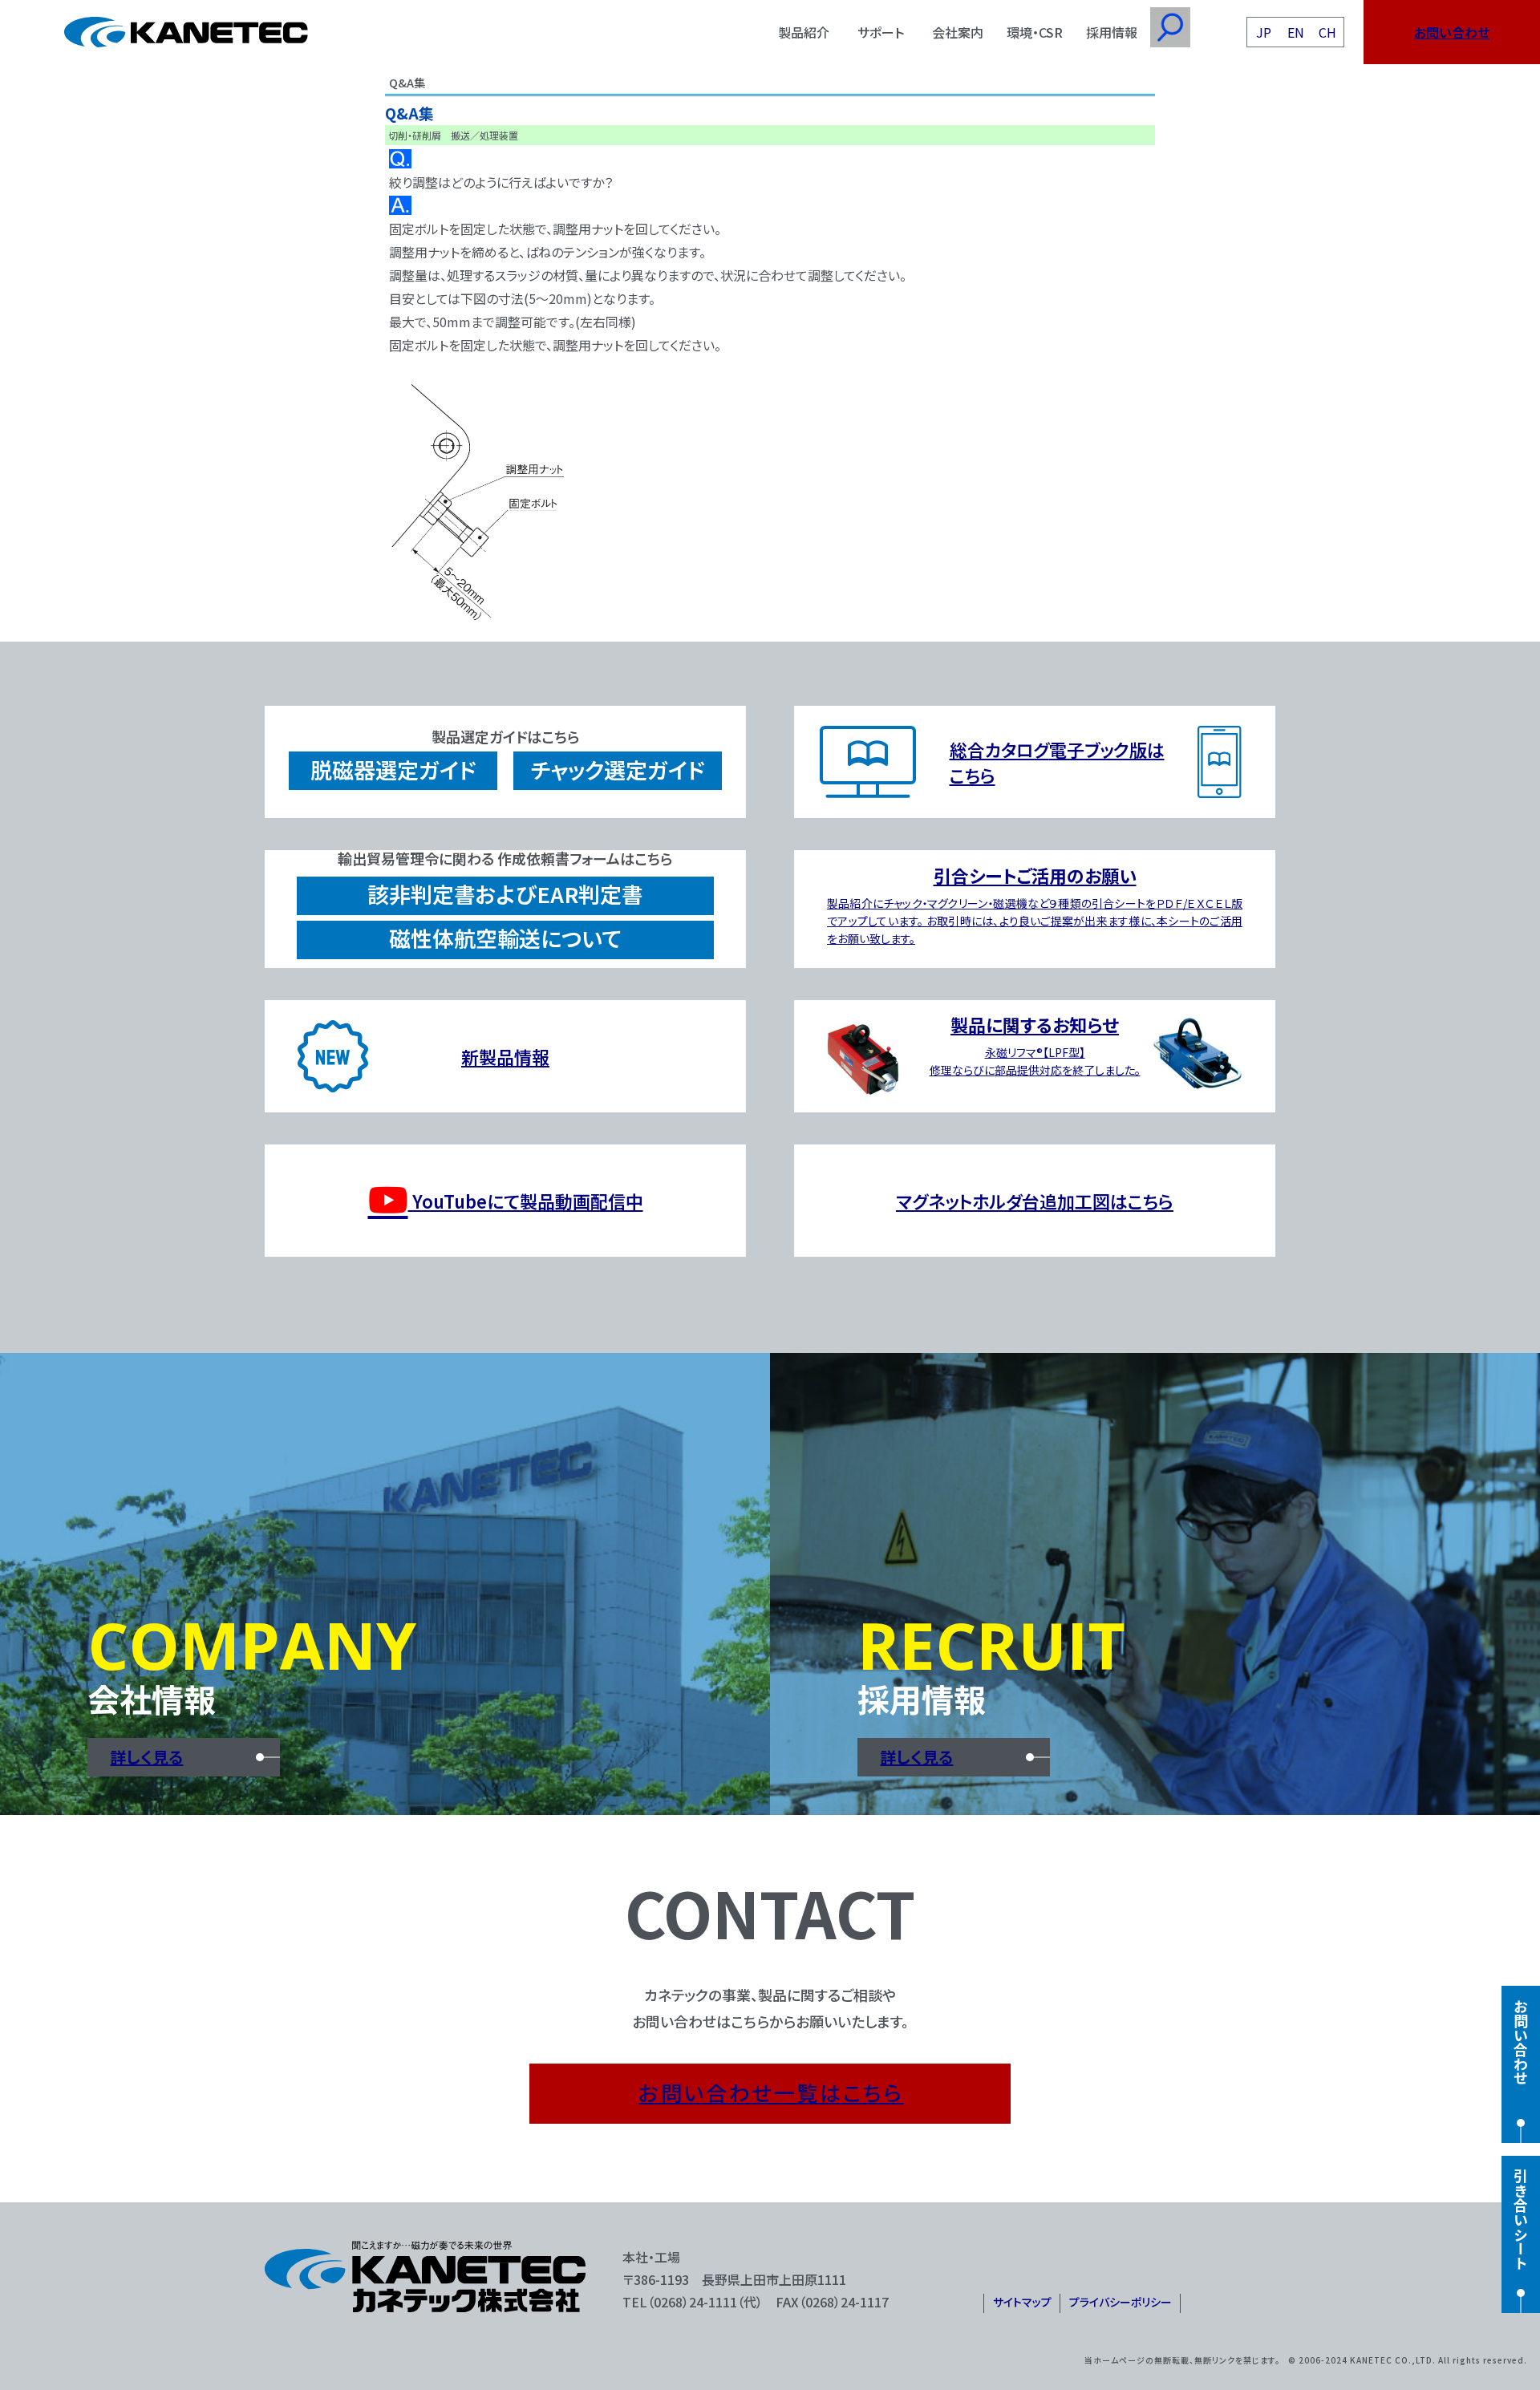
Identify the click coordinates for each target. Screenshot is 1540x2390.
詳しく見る (146, 1757)
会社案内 (958, 32)
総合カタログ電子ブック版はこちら (1057, 762)
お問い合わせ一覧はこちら (771, 2092)
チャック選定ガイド (618, 770)
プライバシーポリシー (1121, 2302)
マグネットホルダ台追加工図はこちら (1035, 1201)
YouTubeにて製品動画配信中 (526, 1201)
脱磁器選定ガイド (393, 770)
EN (1296, 32)
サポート (881, 32)
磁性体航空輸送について (505, 938)
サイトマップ (1022, 2302)
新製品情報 (505, 1056)
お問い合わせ (1452, 32)
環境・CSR (1035, 32)
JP (1264, 32)
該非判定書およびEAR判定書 (505, 894)
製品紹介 (804, 32)
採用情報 (1112, 32)
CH (1327, 32)
